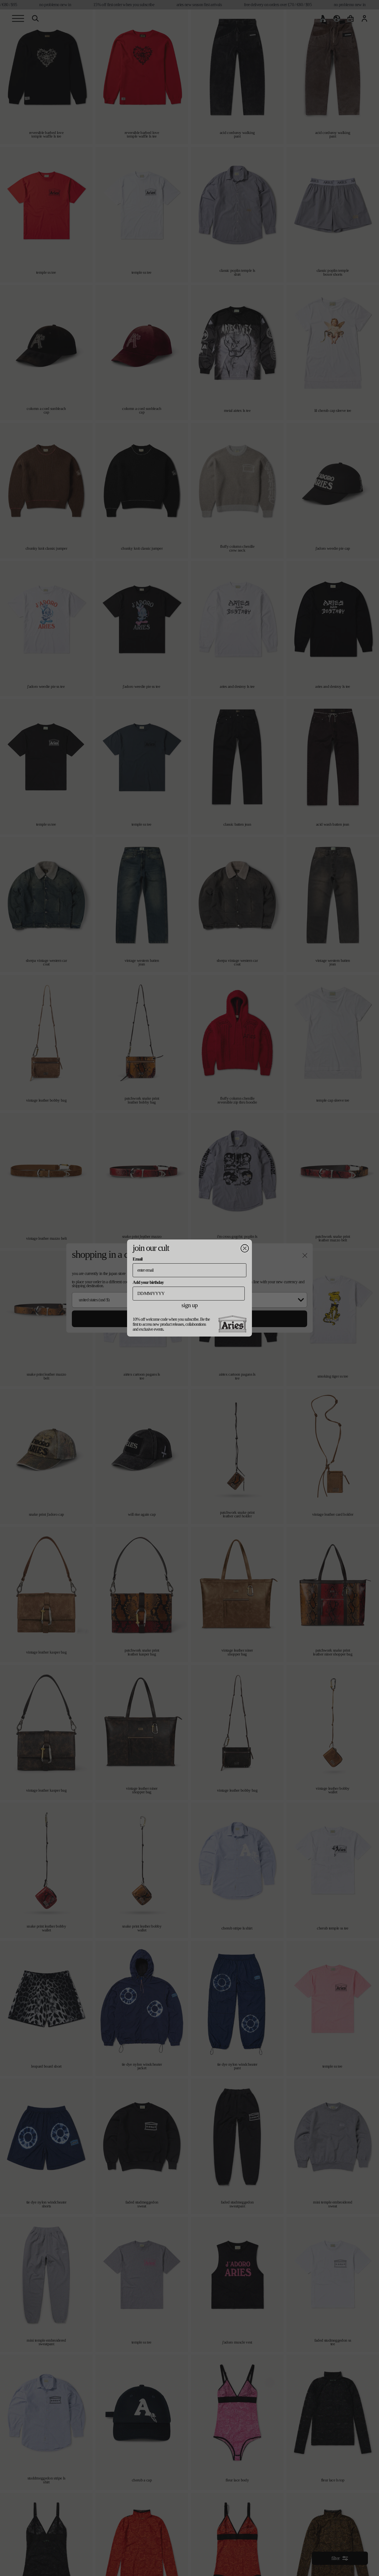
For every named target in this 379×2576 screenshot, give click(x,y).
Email (137, 1259)
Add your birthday (148, 1282)
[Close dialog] (245, 1248)
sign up (189, 1305)
